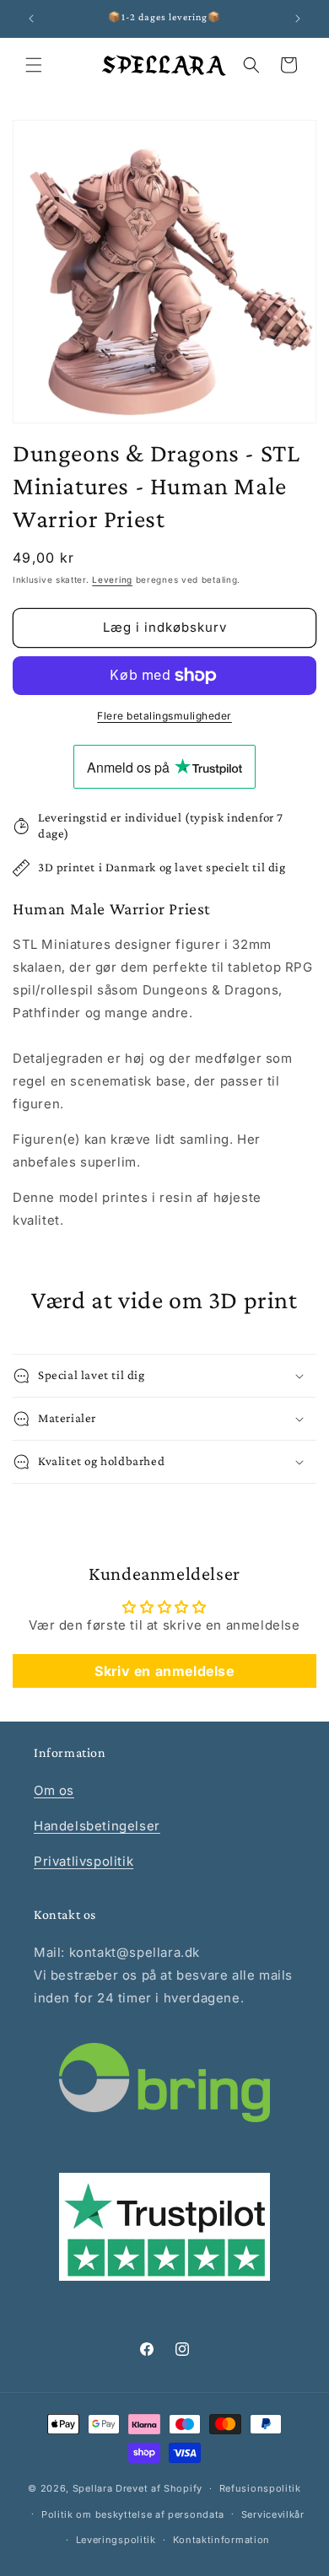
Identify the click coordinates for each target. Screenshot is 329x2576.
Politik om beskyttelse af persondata (133, 2514)
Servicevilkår (273, 2514)
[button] (34, 65)
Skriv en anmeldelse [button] (164, 1671)
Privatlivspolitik (84, 1861)
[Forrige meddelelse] (31, 19)
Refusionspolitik (260, 2488)
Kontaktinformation (222, 2540)
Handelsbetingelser (97, 1826)
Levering (112, 579)
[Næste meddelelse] (298, 19)
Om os (54, 1790)
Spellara (93, 2488)
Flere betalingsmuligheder (164, 716)
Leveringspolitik (116, 2540)
